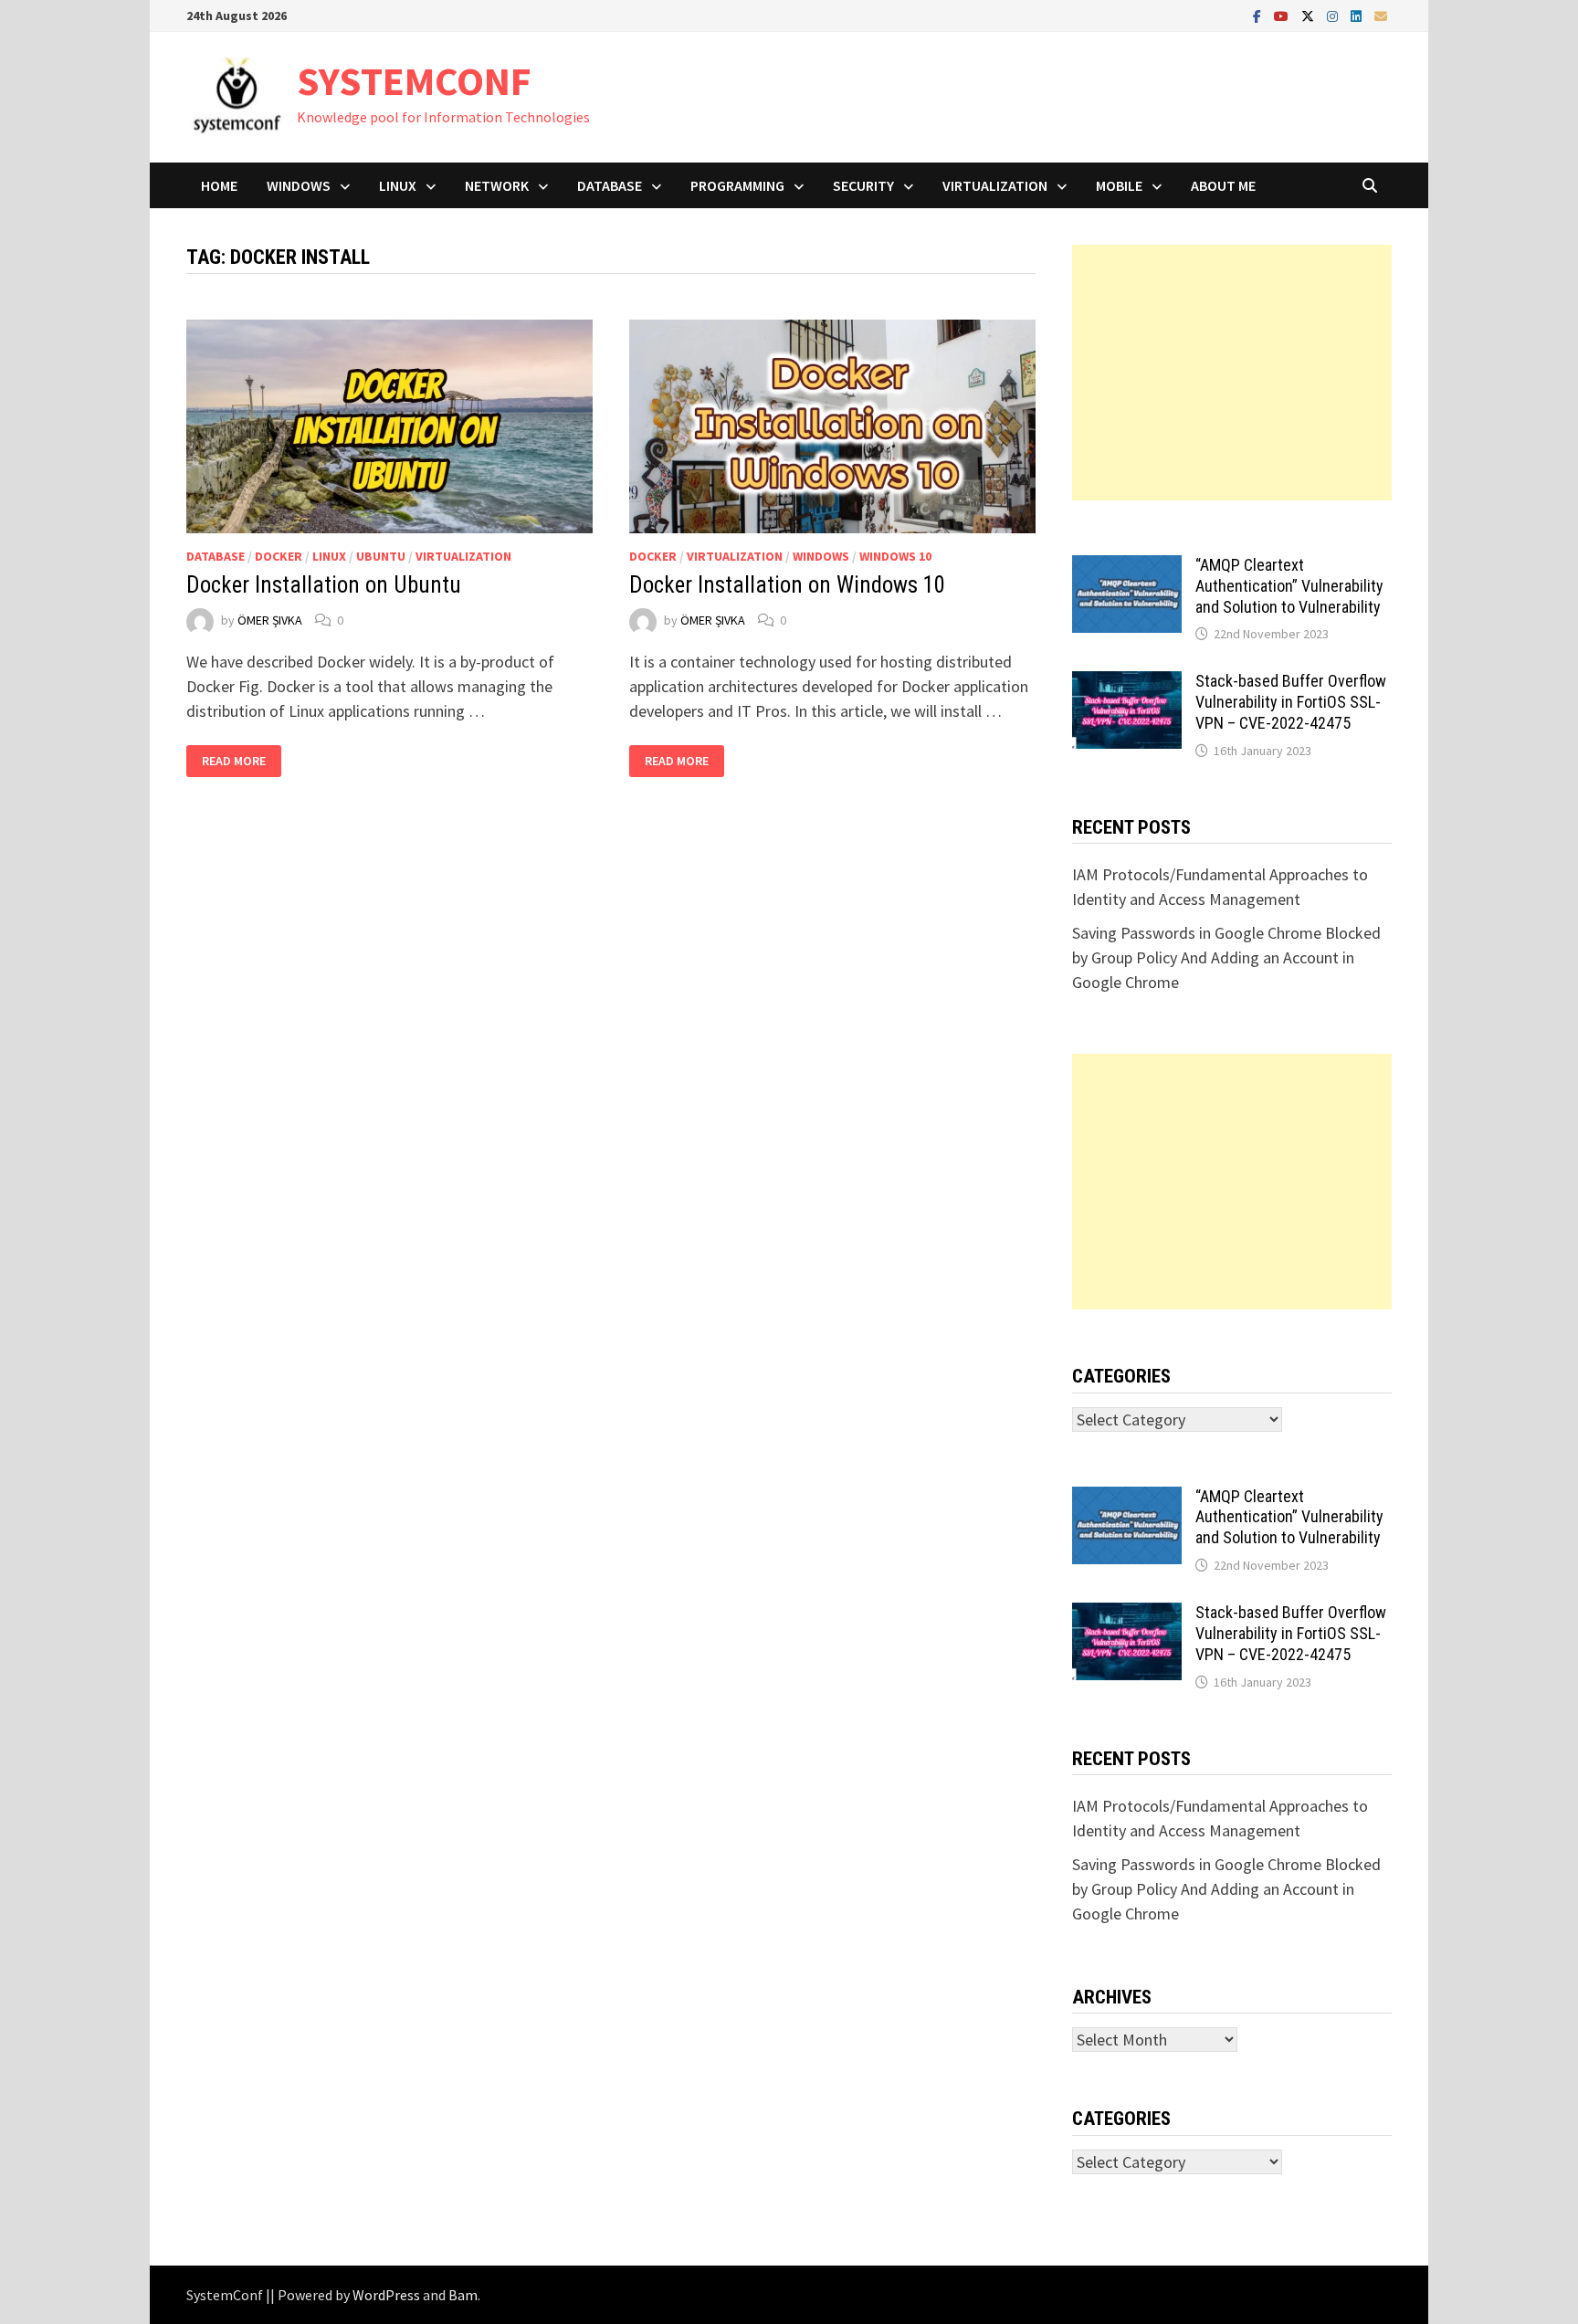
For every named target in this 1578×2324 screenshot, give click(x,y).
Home (219, 185)
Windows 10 (895, 556)
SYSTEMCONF (414, 81)
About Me (1223, 185)
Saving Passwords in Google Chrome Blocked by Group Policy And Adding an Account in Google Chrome (1226, 957)
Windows (299, 185)
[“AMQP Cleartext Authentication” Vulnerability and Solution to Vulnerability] (1127, 568)
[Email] (1381, 15)
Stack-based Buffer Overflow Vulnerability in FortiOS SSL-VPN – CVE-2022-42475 (1291, 702)
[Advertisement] (1232, 373)
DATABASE (610, 185)
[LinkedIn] (1358, 15)
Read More (241, 761)
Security (863, 185)
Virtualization (995, 185)
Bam (463, 2295)
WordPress (386, 2295)
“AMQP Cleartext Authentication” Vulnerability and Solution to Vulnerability (1289, 586)
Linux (398, 185)
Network (497, 185)
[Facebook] (1259, 15)
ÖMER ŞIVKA (270, 620)
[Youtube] (1283, 15)
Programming (737, 185)
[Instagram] (1334, 15)
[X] (1310, 15)
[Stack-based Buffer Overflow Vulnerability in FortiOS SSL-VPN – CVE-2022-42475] (1127, 684)
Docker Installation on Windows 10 (787, 585)
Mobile (1119, 185)
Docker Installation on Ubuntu (324, 585)
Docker (279, 556)
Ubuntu (381, 556)
